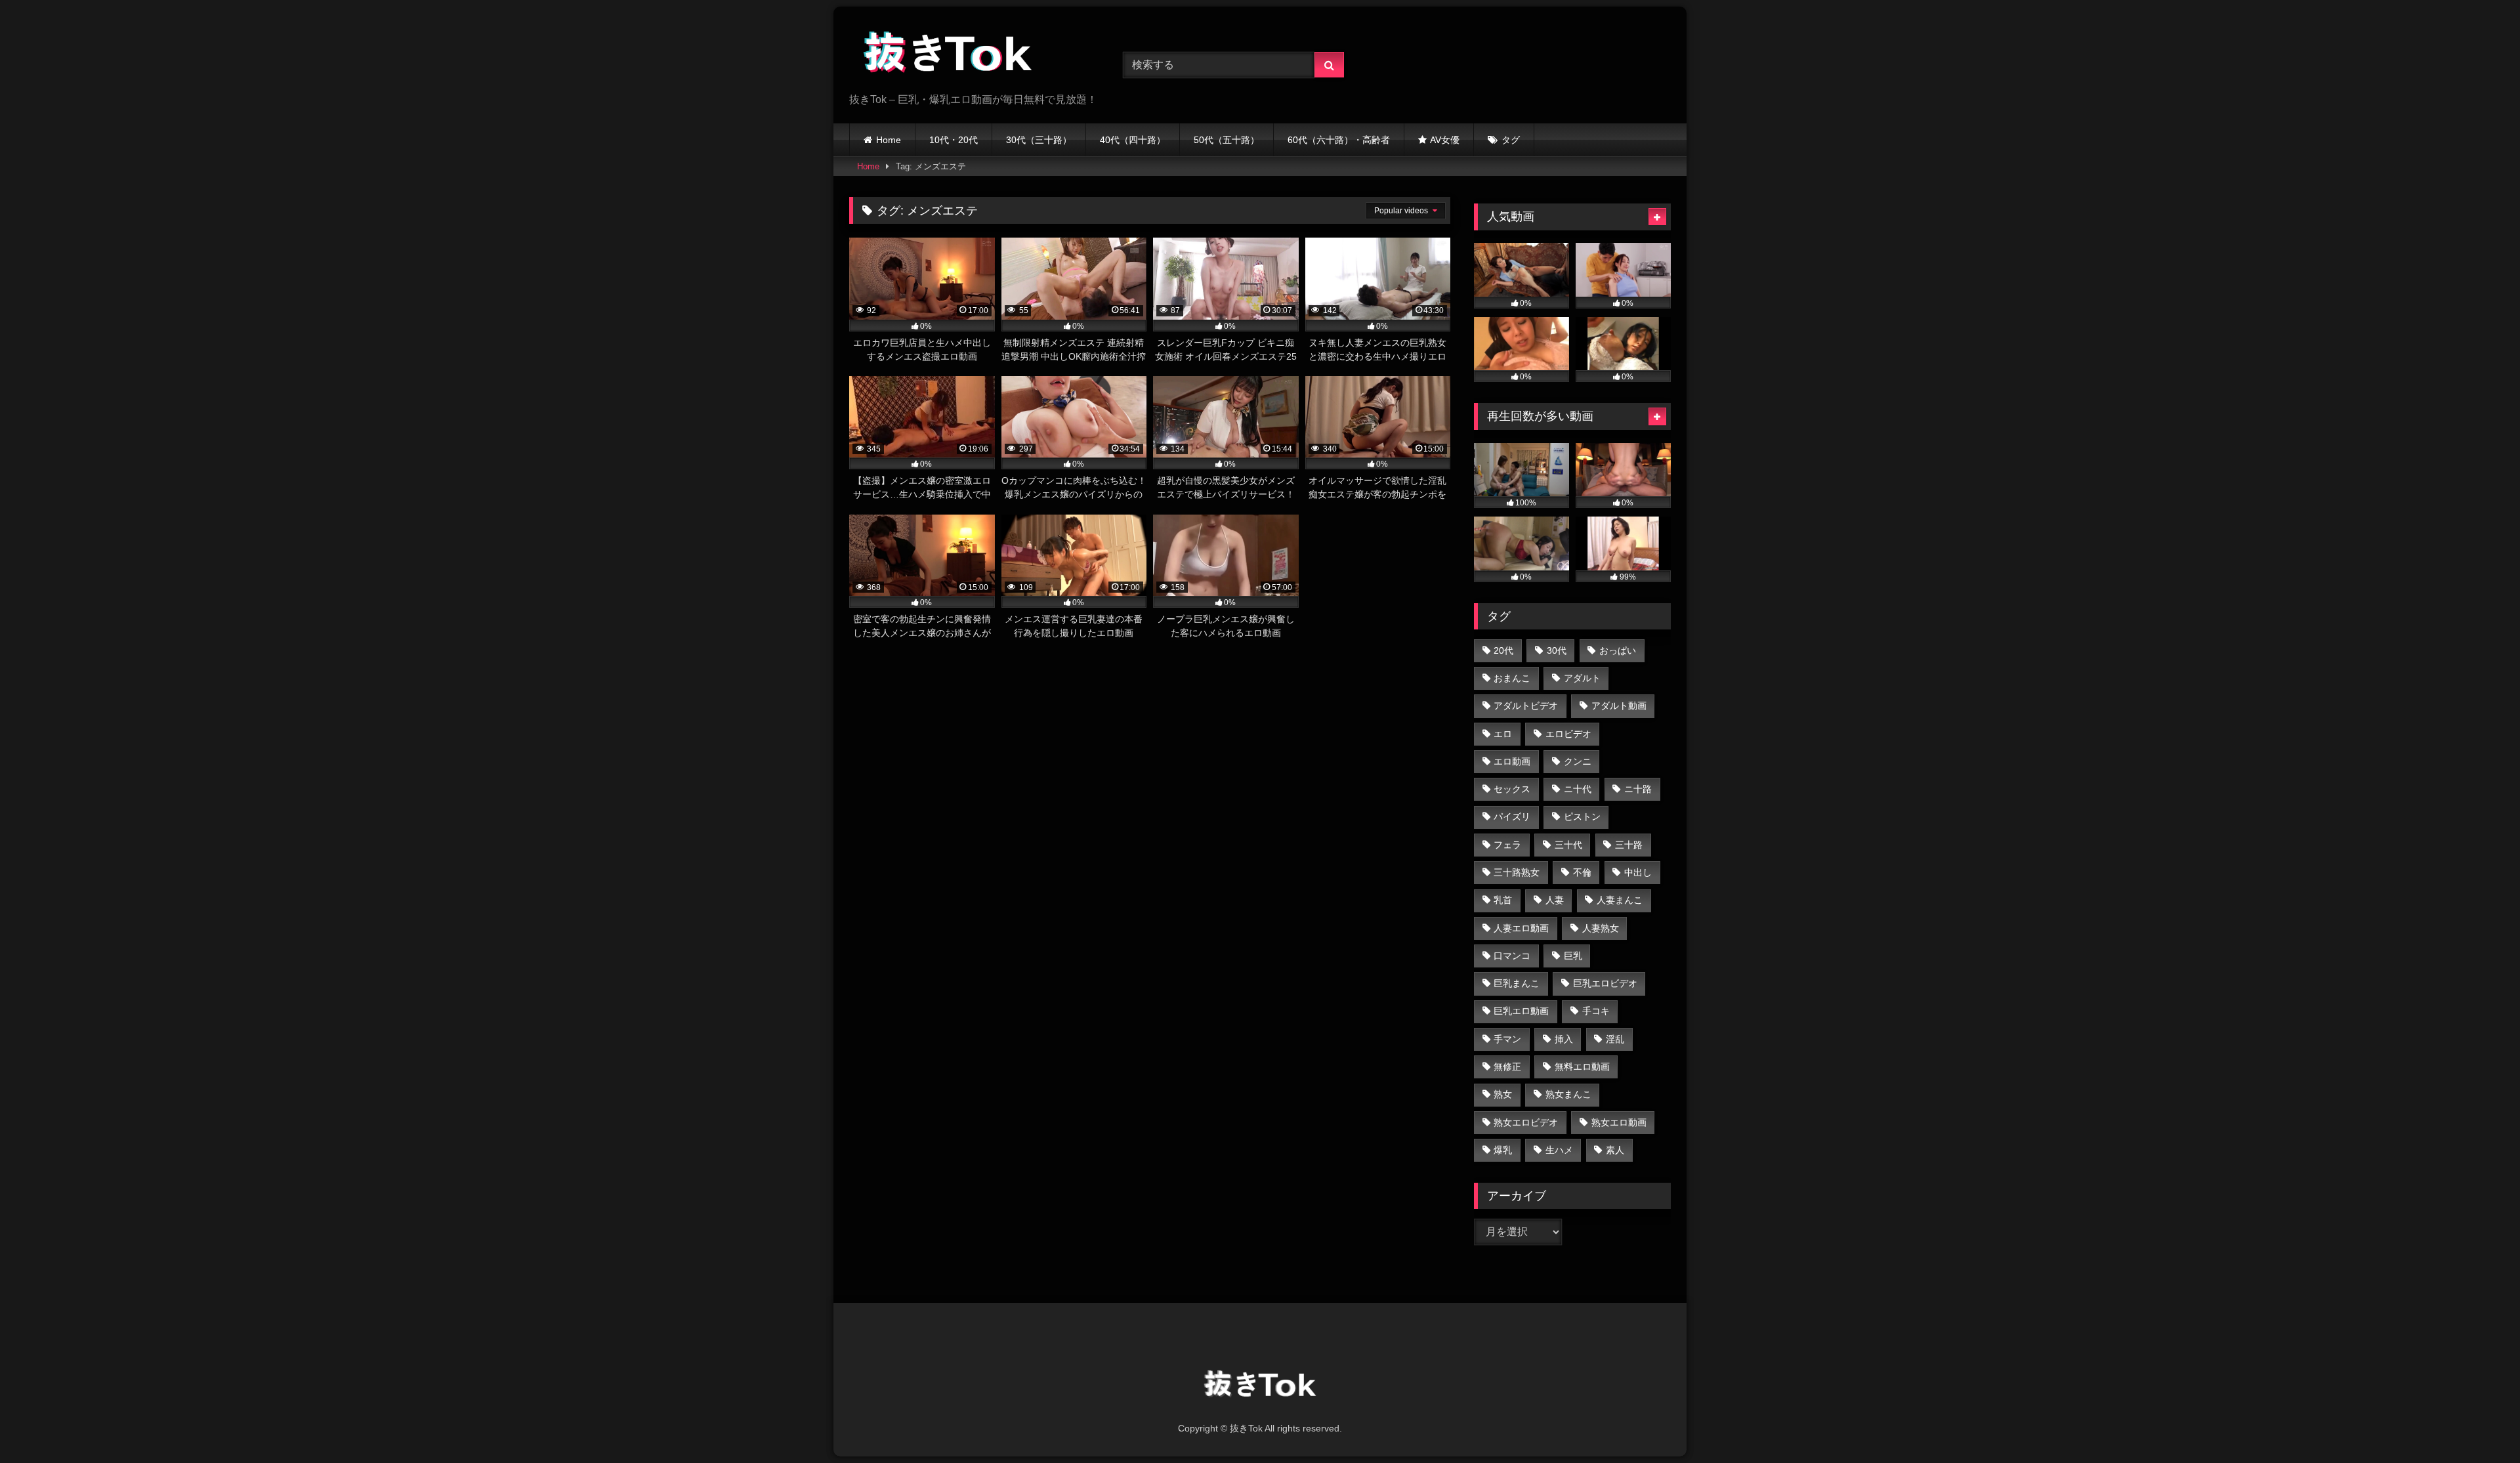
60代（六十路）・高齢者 (1339, 140)
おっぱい (1618, 650)
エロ (1503, 734)
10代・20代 (954, 140)
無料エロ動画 (1582, 1067)
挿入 (1564, 1039)
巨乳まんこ (1517, 983)
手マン (1507, 1039)
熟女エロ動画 (1619, 1122)
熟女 (1503, 1094)
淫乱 (1615, 1039)
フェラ (1507, 845)
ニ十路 (1638, 789)
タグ (1511, 140)
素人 (1615, 1150)
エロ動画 (1512, 761)
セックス (1512, 789)
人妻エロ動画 (1521, 928)
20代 (1503, 650)
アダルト (1582, 678)
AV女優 (1445, 140)
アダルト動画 (1619, 706)
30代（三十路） (1039, 140)
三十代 (1568, 845)
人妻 (1555, 900)
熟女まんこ (1568, 1094)
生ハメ (1559, 1150)
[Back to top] (2479, 1424)
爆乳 (1503, 1150)
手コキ (1596, 1011)
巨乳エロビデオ (1605, 983)
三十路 (1629, 845)
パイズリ (1512, 816)
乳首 (1503, 900)
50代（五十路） (1227, 140)
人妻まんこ (1620, 900)
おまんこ (1512, 678)
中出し (1638, 872)
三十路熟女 (1517, 872)
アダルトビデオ (1526, 706)
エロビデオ (1568, 734)
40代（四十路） (1133, 140)
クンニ (1578, 761)
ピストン (1582, 816)
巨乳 (1573, 956)
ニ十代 (1578, 789)
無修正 (1507, 1067)
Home (889, 140)
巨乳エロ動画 (1521, 1011)
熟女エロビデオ (1526, 1122)
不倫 (1582, 872)
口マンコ (1512, 956)
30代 (1557, 650)
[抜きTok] (948, 54)
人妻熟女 (1601, 928)
